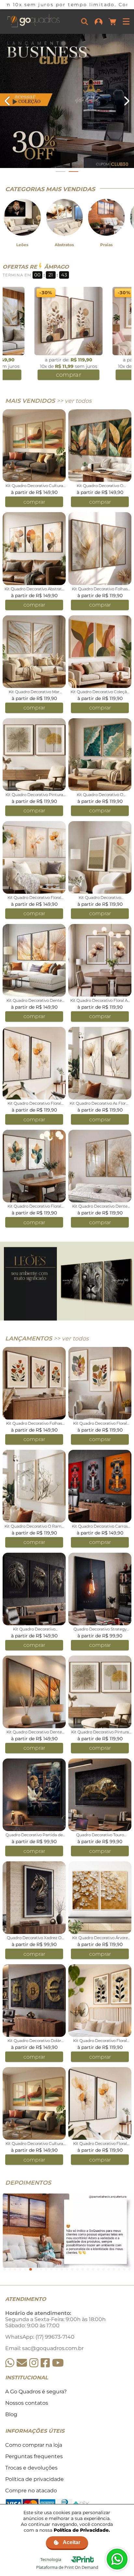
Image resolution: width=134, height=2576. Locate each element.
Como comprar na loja (34, 2445)
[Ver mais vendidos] (67, 101)
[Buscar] (85, 21)
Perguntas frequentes (34, 2456)
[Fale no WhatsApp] (117, 2559)
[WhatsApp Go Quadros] (10, 2363)
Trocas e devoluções (31, 2468)
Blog (11, 2414)
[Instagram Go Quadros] (34, 2363)
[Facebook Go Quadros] (45, 2363)
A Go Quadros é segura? (36, 2392)
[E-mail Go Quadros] (22, 2363)
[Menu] (126, 21)
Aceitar (72, 2542)
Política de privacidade (34, 2479)
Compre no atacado (31, 2491)
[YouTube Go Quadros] (58, 2363)
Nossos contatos (27, 2403)
